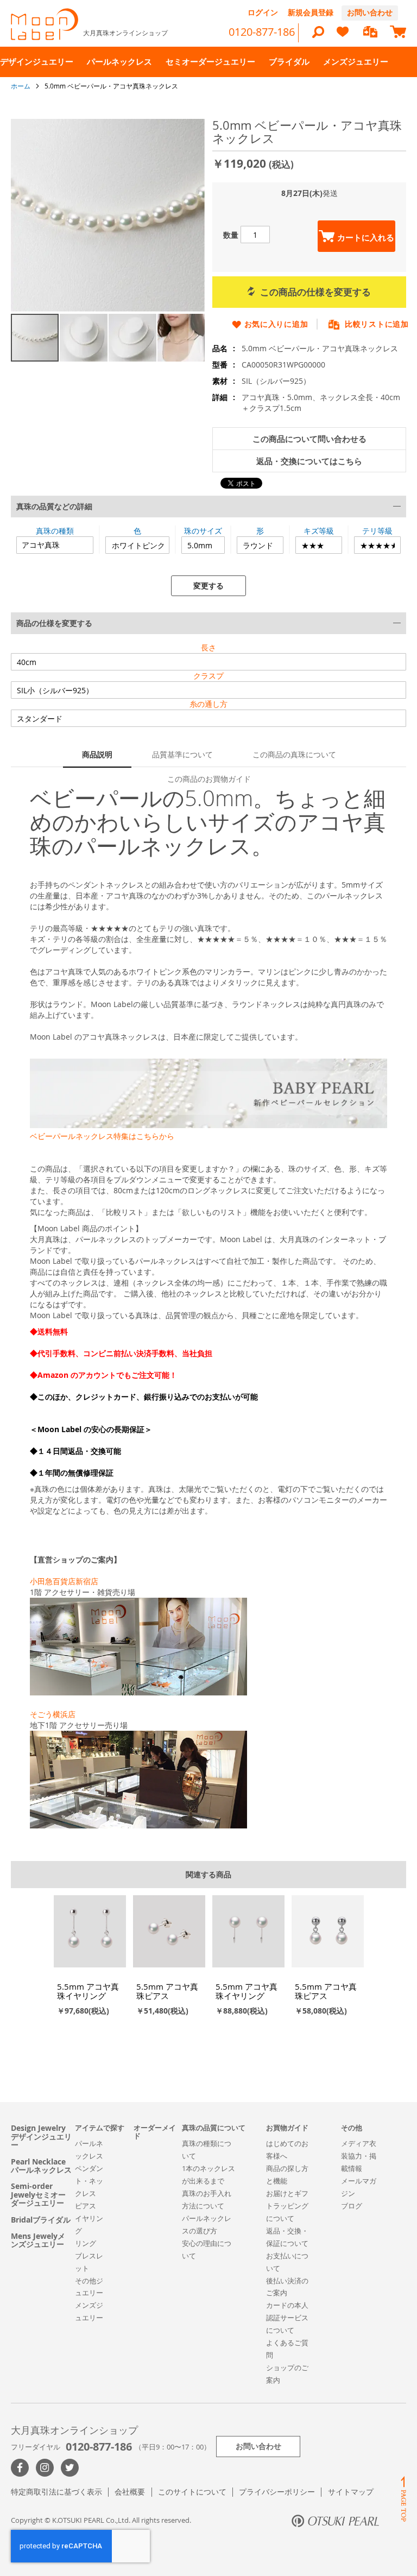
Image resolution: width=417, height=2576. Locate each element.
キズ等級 (319, 531)
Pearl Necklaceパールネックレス (41, 2166)
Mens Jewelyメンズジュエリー (38, 2240)
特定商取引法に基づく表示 (56, 2492)
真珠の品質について (214, 2128)
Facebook (20, 2468)
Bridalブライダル (41, 2220)
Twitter (70, 2468)
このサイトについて (192, 2492)
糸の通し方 (208, 704)
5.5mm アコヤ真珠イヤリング (88, 1991)
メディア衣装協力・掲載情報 (359, 2156)
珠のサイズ (203, 531)
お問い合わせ (370, 12)
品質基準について (182, 754)
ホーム (21, 86)
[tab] (208, 546)
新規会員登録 (311, 12)
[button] (84, 338)
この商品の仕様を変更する (315, 292)
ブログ (352, 2206)
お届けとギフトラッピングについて (287, 2206)
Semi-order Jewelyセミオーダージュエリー (38, 2194)
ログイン (263, 12)
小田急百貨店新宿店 (64, 1581)
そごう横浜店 (53, 1714)
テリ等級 (377, 531)
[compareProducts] (370, 33)
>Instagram (45, 2468)
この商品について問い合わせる (309, 439)
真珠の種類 (55, 531)
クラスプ (208, 676)
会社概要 (130, 2492)
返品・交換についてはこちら (309, 461)
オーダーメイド (155, 2132)
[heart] (343, 37)
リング (86, 2243)
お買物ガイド (287, 2128)
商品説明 (97, 754)
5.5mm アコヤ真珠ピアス (167, 1991)
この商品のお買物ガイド (209, 779)
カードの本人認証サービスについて (287, 2318)
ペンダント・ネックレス (89, 2181)
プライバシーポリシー (277, 2492)
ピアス (86, 2206)
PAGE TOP (403, 2499)
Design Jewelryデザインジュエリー (41, 2136)
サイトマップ (351, 2492)
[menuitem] (37, 62)
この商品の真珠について (294, 754)
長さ (208, 647)
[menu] (208, 62)
